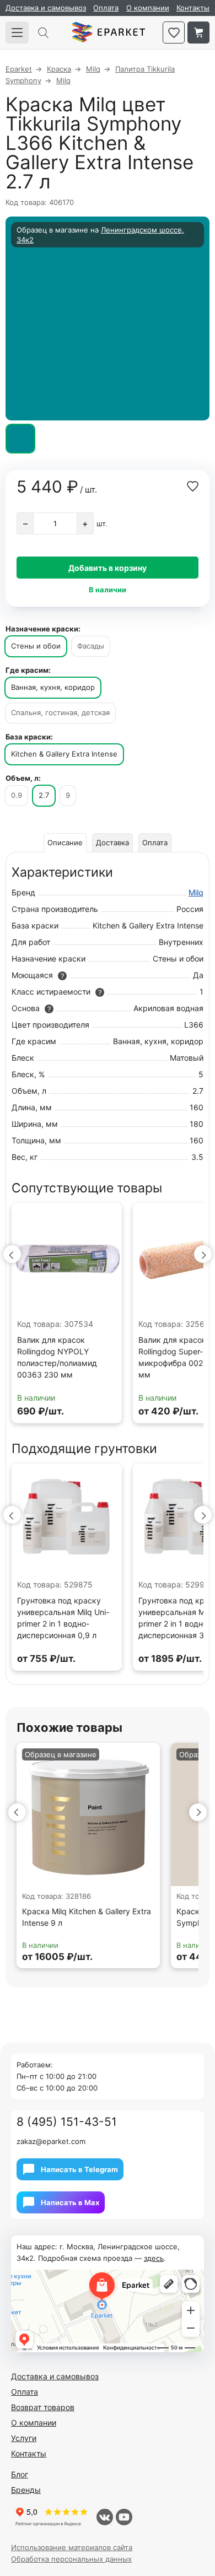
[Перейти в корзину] (198, 33)
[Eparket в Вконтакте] (105, 2517)
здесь (154, 2258)
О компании (148, 8)
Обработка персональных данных (71, 2559)
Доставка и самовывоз (46, 8)
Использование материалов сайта (72, 2547)
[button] (12, 1254)
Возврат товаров (43, 2407)
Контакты (193, 8)
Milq (196, 892)
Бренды (26, 2490)
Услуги (24, 2438)
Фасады (91, 646)
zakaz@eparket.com (51, 2141)
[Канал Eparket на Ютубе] (124, 2517)
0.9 (17, 795)
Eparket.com (108, 33)
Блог (20, 2474)
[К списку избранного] (174, 33)
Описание (65, 843)
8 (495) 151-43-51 (67, 2122)
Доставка (112, 843)
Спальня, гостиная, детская (60, 712)
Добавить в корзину (108, 568)
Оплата (106, 8)
